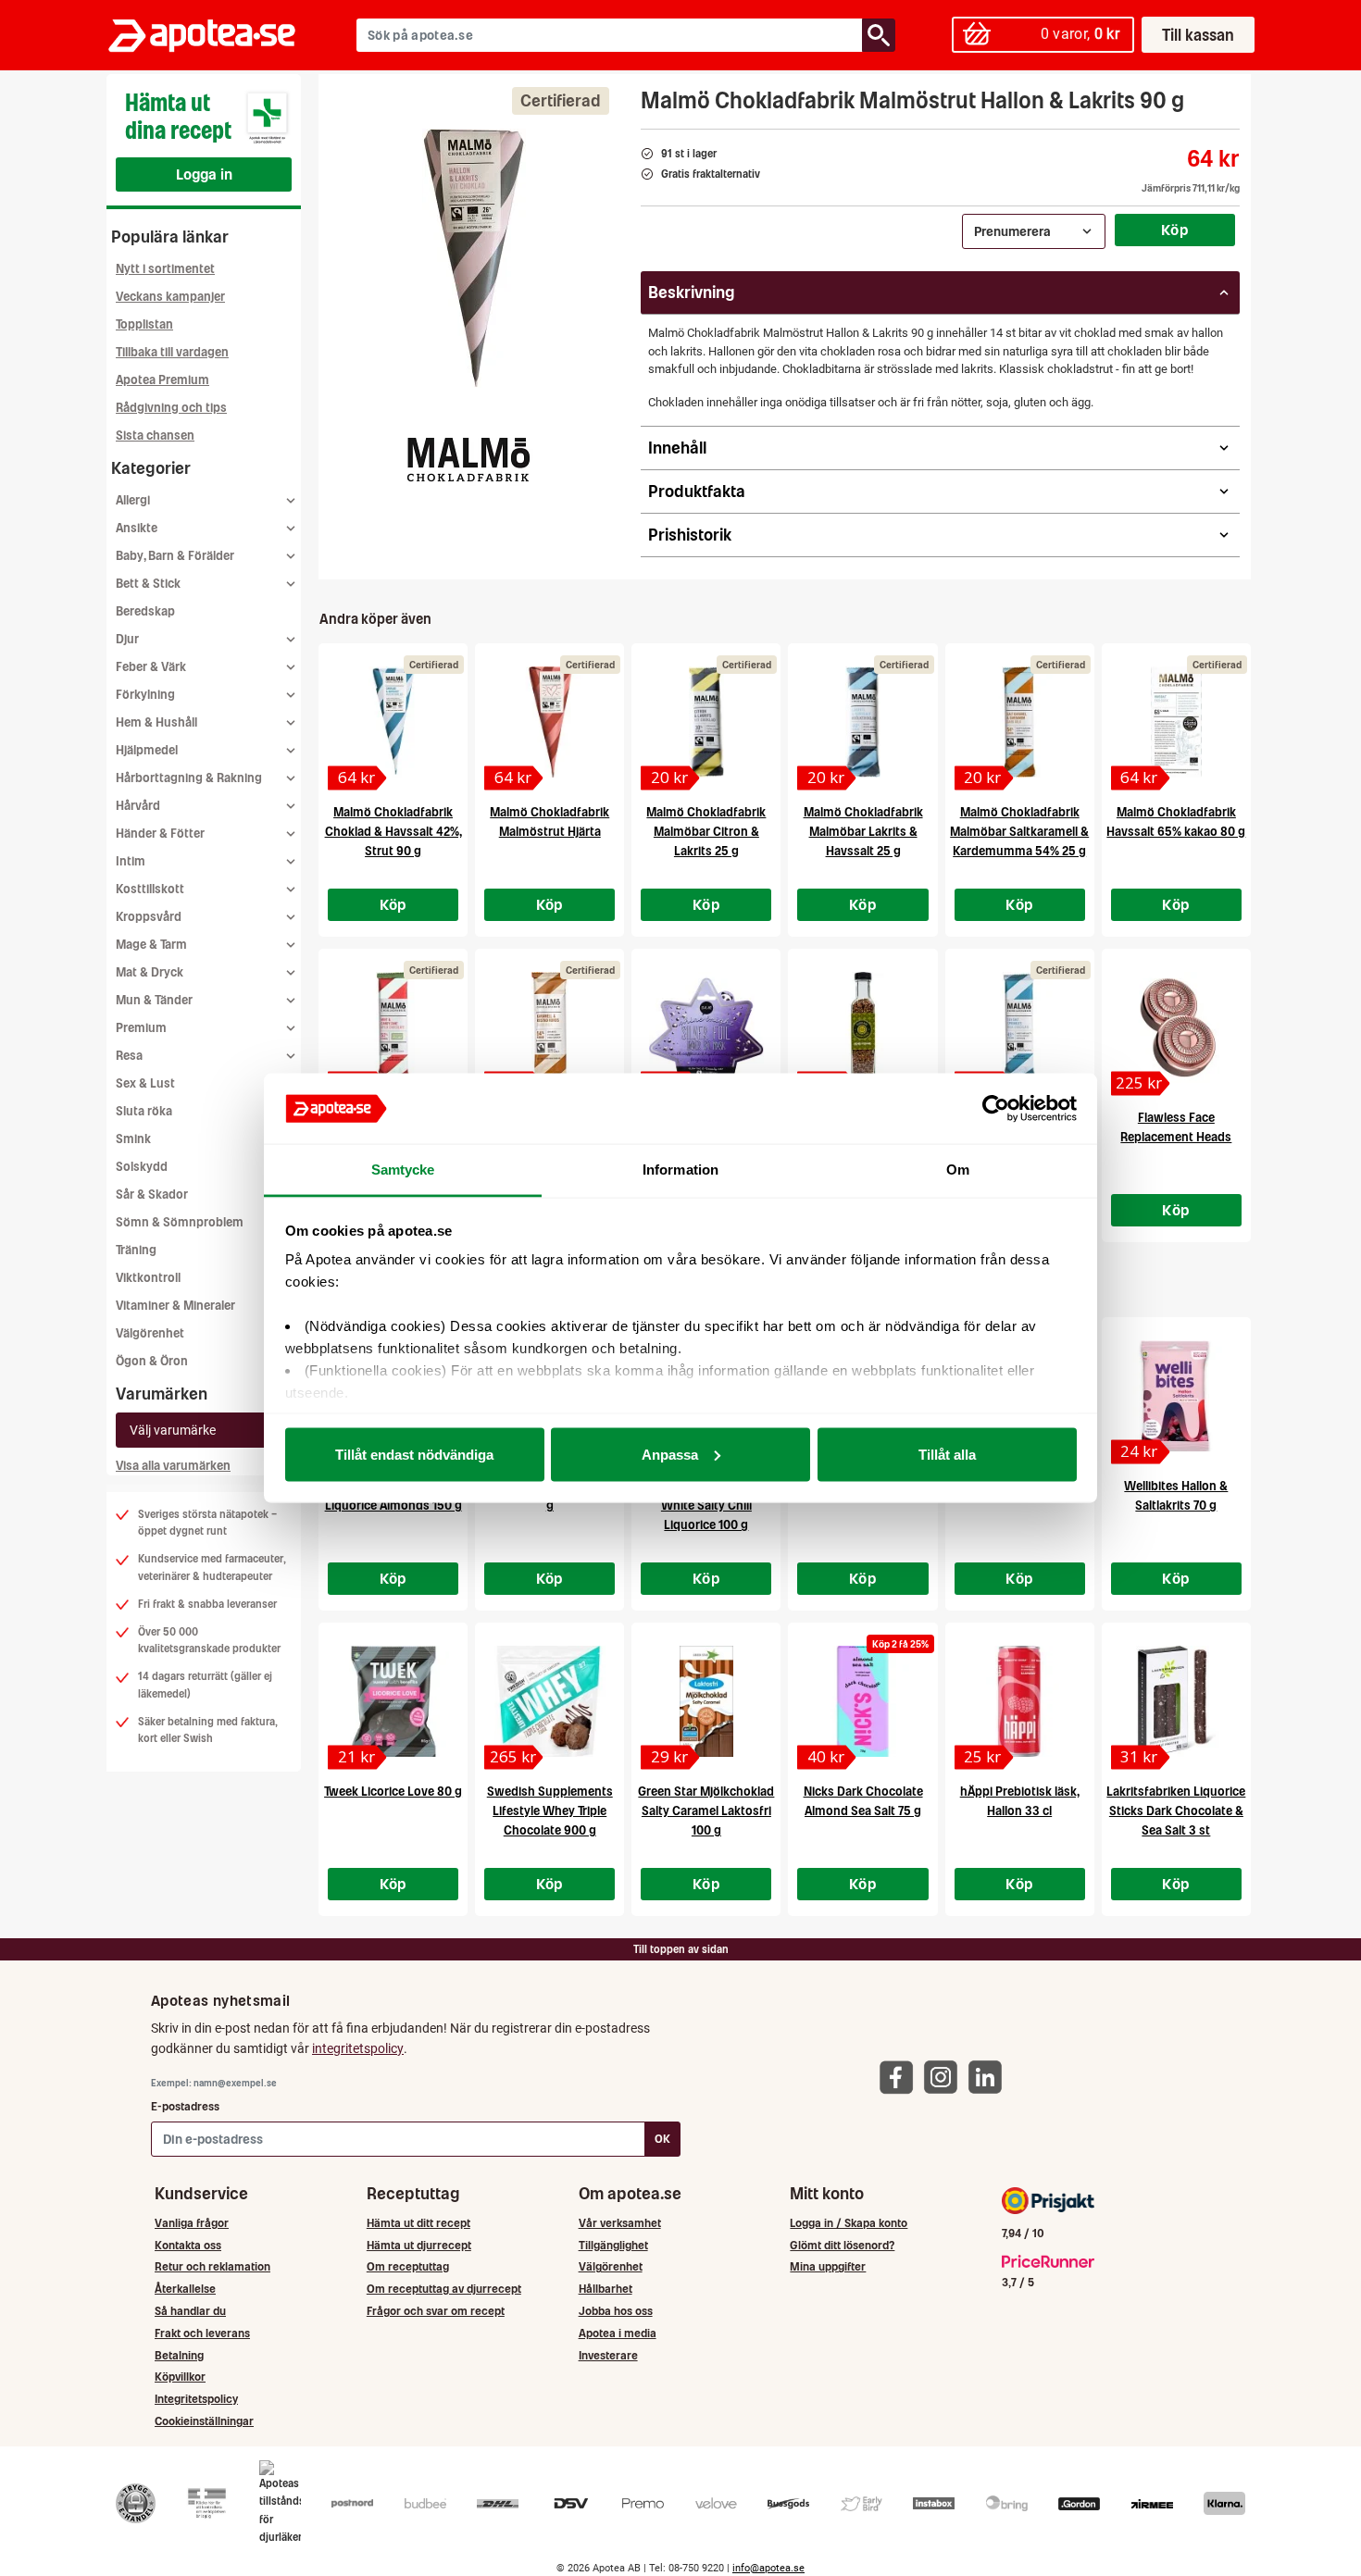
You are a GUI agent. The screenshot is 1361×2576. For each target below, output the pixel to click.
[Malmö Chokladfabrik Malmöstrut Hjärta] (549, 722)
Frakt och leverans (202, 2333)
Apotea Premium (162, 380)
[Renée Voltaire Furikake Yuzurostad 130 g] (862, 1027)
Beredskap (145, 611)
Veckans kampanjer (170, 297)
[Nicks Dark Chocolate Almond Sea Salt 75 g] (862, 1701)
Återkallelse (185, 2289)
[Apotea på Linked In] (990, 2077)
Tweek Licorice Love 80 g (393, 1792)
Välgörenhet (150, 1333)
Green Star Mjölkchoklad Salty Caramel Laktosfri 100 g (706, 1811)
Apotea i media (618, 2333)
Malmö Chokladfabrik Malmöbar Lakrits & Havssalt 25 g (863, 832)
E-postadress (185, 2106)
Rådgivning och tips (171, 408)
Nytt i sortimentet (165, 269)
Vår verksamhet (620, 2223)
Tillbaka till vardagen (172, 352)
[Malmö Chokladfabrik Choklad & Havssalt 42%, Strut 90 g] (393, 722)
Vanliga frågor (192, 2223)
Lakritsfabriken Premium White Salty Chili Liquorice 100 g (706, 1506)
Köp (1175, 230)
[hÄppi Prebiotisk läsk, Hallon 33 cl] (1020, 1701)
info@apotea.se (768, 2568)
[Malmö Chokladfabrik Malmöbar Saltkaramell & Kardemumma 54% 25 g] (1020, 722)
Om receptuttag (408, 2266)
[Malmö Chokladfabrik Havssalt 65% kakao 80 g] (1176, 722)
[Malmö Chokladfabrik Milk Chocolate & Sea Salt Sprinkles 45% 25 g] (1020, 1027)
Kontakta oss (188, 2245)
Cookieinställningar (204, 2421)
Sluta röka (144, 1111)
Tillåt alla (947, 1454)
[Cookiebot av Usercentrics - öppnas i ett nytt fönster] (996, 1109)
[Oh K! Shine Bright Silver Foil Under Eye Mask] (706, 1027)
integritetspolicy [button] (358, 2048)
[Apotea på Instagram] (945, 2077)
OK (662, 2139)
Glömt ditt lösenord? (842, 2245)
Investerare (608, 2355)
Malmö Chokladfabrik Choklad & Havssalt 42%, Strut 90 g (393, 832)
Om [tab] (958, 1170)
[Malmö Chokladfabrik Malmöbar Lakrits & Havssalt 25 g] (862, 722)
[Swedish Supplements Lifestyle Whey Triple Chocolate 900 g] (549, 1701)
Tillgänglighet (613, 2245)
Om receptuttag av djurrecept (444, 2289)
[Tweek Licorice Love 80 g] (393, 1701)
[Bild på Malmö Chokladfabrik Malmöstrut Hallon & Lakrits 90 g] (474, 258)
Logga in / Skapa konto (849, 2223)
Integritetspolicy (196, 2399)
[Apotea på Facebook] (901, 2077)
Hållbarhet (606, 2289)
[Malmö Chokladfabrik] (468, 459)
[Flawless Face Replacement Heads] (1176, 1027)
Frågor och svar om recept (436, 2311)
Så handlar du (190, 2311)
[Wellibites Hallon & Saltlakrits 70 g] (1176, 1396)
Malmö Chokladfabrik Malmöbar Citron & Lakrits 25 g (706, 832)
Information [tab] (680, 1170)
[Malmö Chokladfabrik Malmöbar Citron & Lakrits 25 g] (706, 722)
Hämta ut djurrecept (419, 2245)
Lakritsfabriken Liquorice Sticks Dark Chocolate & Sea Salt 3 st (1176, 1811)
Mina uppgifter (828, 2266)
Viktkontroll (148, 1278)
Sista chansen (155, 436)
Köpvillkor (180, 2377)
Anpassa (670, 1454)
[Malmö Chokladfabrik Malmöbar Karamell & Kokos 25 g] (549, 1027)
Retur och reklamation (212, 2266)
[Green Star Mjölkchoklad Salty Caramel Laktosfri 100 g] (706, 1701)
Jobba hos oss (616, 2311)
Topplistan (144, 324)
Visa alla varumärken (173, 1466)
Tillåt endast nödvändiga (414, 1454)
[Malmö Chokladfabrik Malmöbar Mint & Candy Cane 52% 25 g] (393, 1027)
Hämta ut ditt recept (418, 2223)
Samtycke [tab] (403, 1170)
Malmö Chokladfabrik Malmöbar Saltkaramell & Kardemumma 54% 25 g (1019, 832)
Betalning (179, 2355)
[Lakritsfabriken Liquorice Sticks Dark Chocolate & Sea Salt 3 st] (1176, 1701)
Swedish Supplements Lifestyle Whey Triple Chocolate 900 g (550, 1811)
